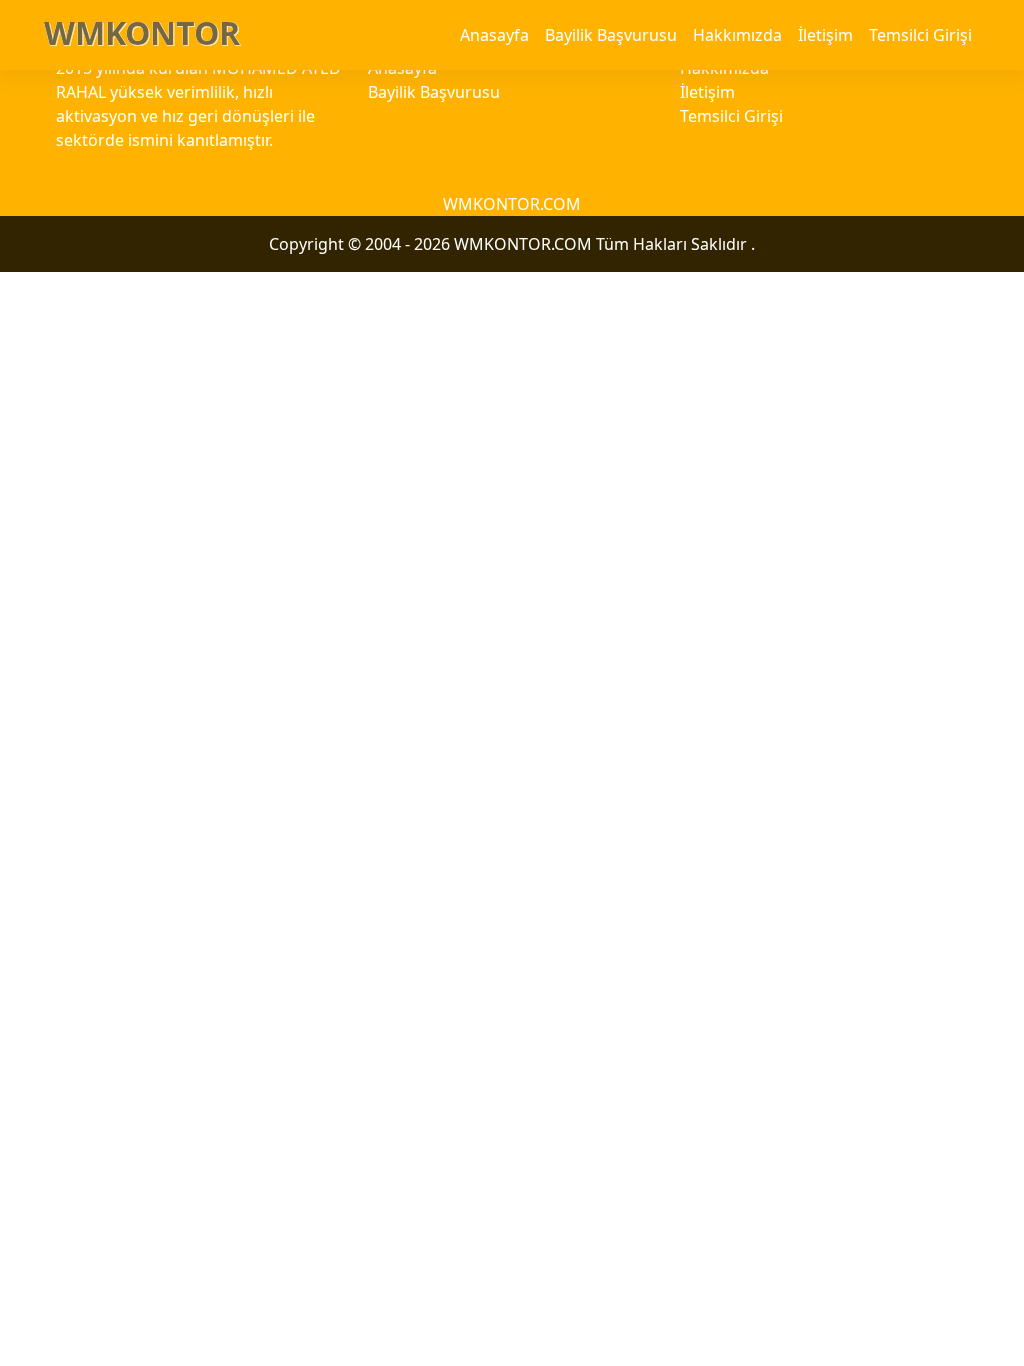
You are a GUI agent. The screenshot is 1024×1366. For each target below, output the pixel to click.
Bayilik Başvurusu (611, 35)
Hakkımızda (737, 35)
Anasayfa (494, 35)
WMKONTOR (142, 32)
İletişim (825, 35)
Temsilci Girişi (920, 35)
